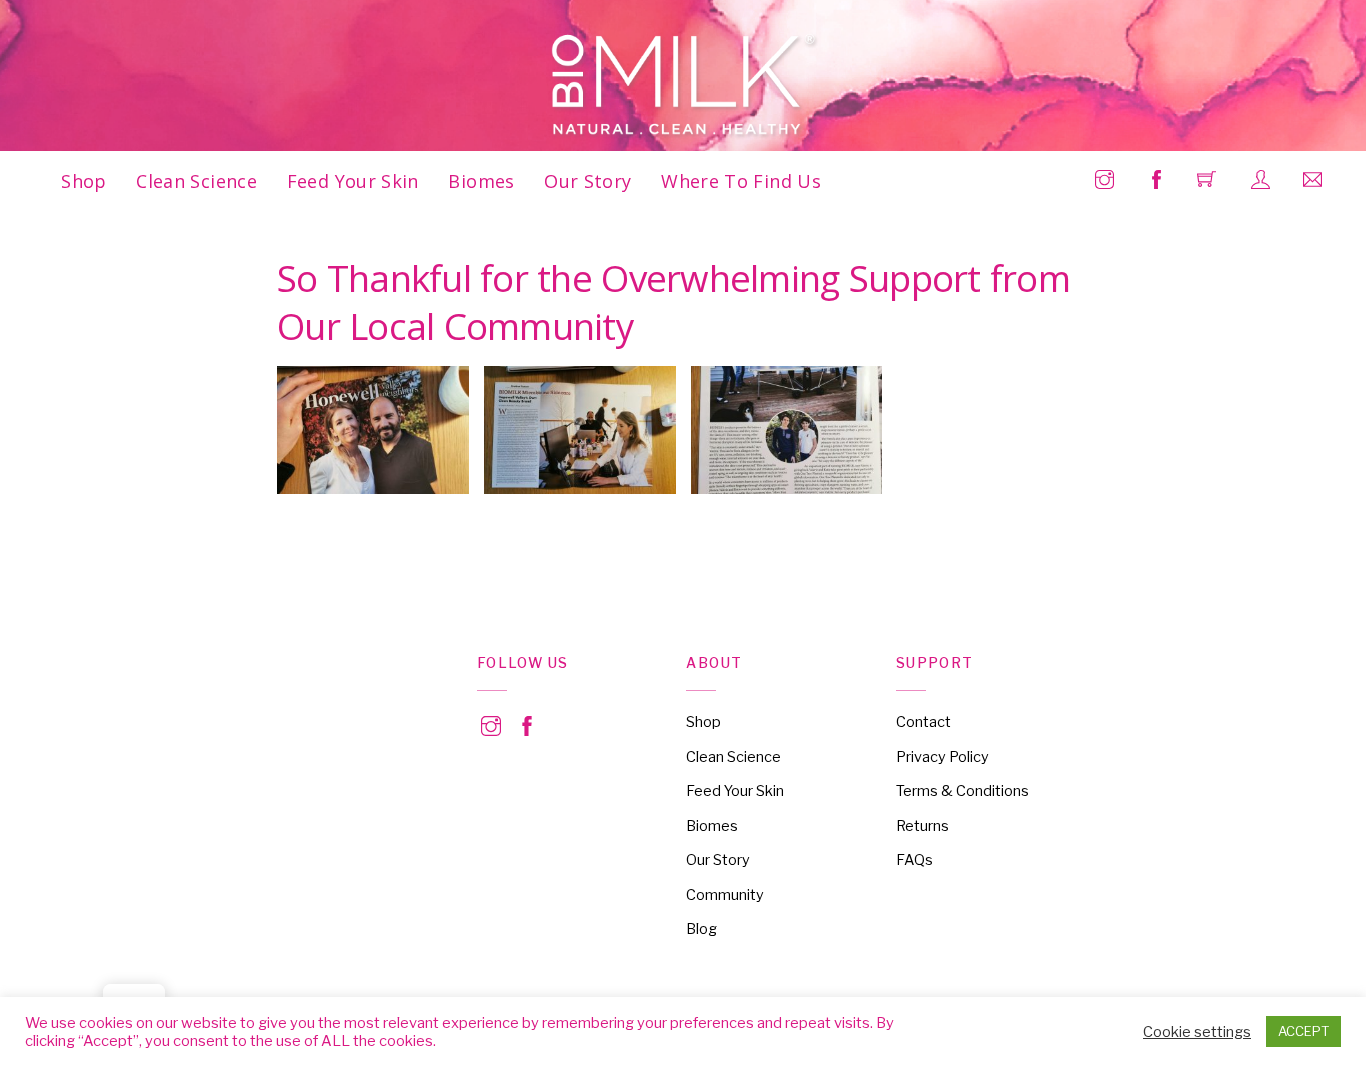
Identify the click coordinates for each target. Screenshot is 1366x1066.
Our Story (587, 181)
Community (725, 895)
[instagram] (491, 723)
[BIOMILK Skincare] (684, 85)
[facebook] (527, 723)
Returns (922, 826)
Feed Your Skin (353, 181)
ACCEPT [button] (1303, 1031)
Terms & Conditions (962, 791)
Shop (83, 181)
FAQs (914, 860)
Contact (923, 722)
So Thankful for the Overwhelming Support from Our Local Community (673, 302)
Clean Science (196, 181)
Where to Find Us (741, 181)
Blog (701, 929)
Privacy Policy (942, 757)
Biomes (481, 181)
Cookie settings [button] (1197, 1032)
